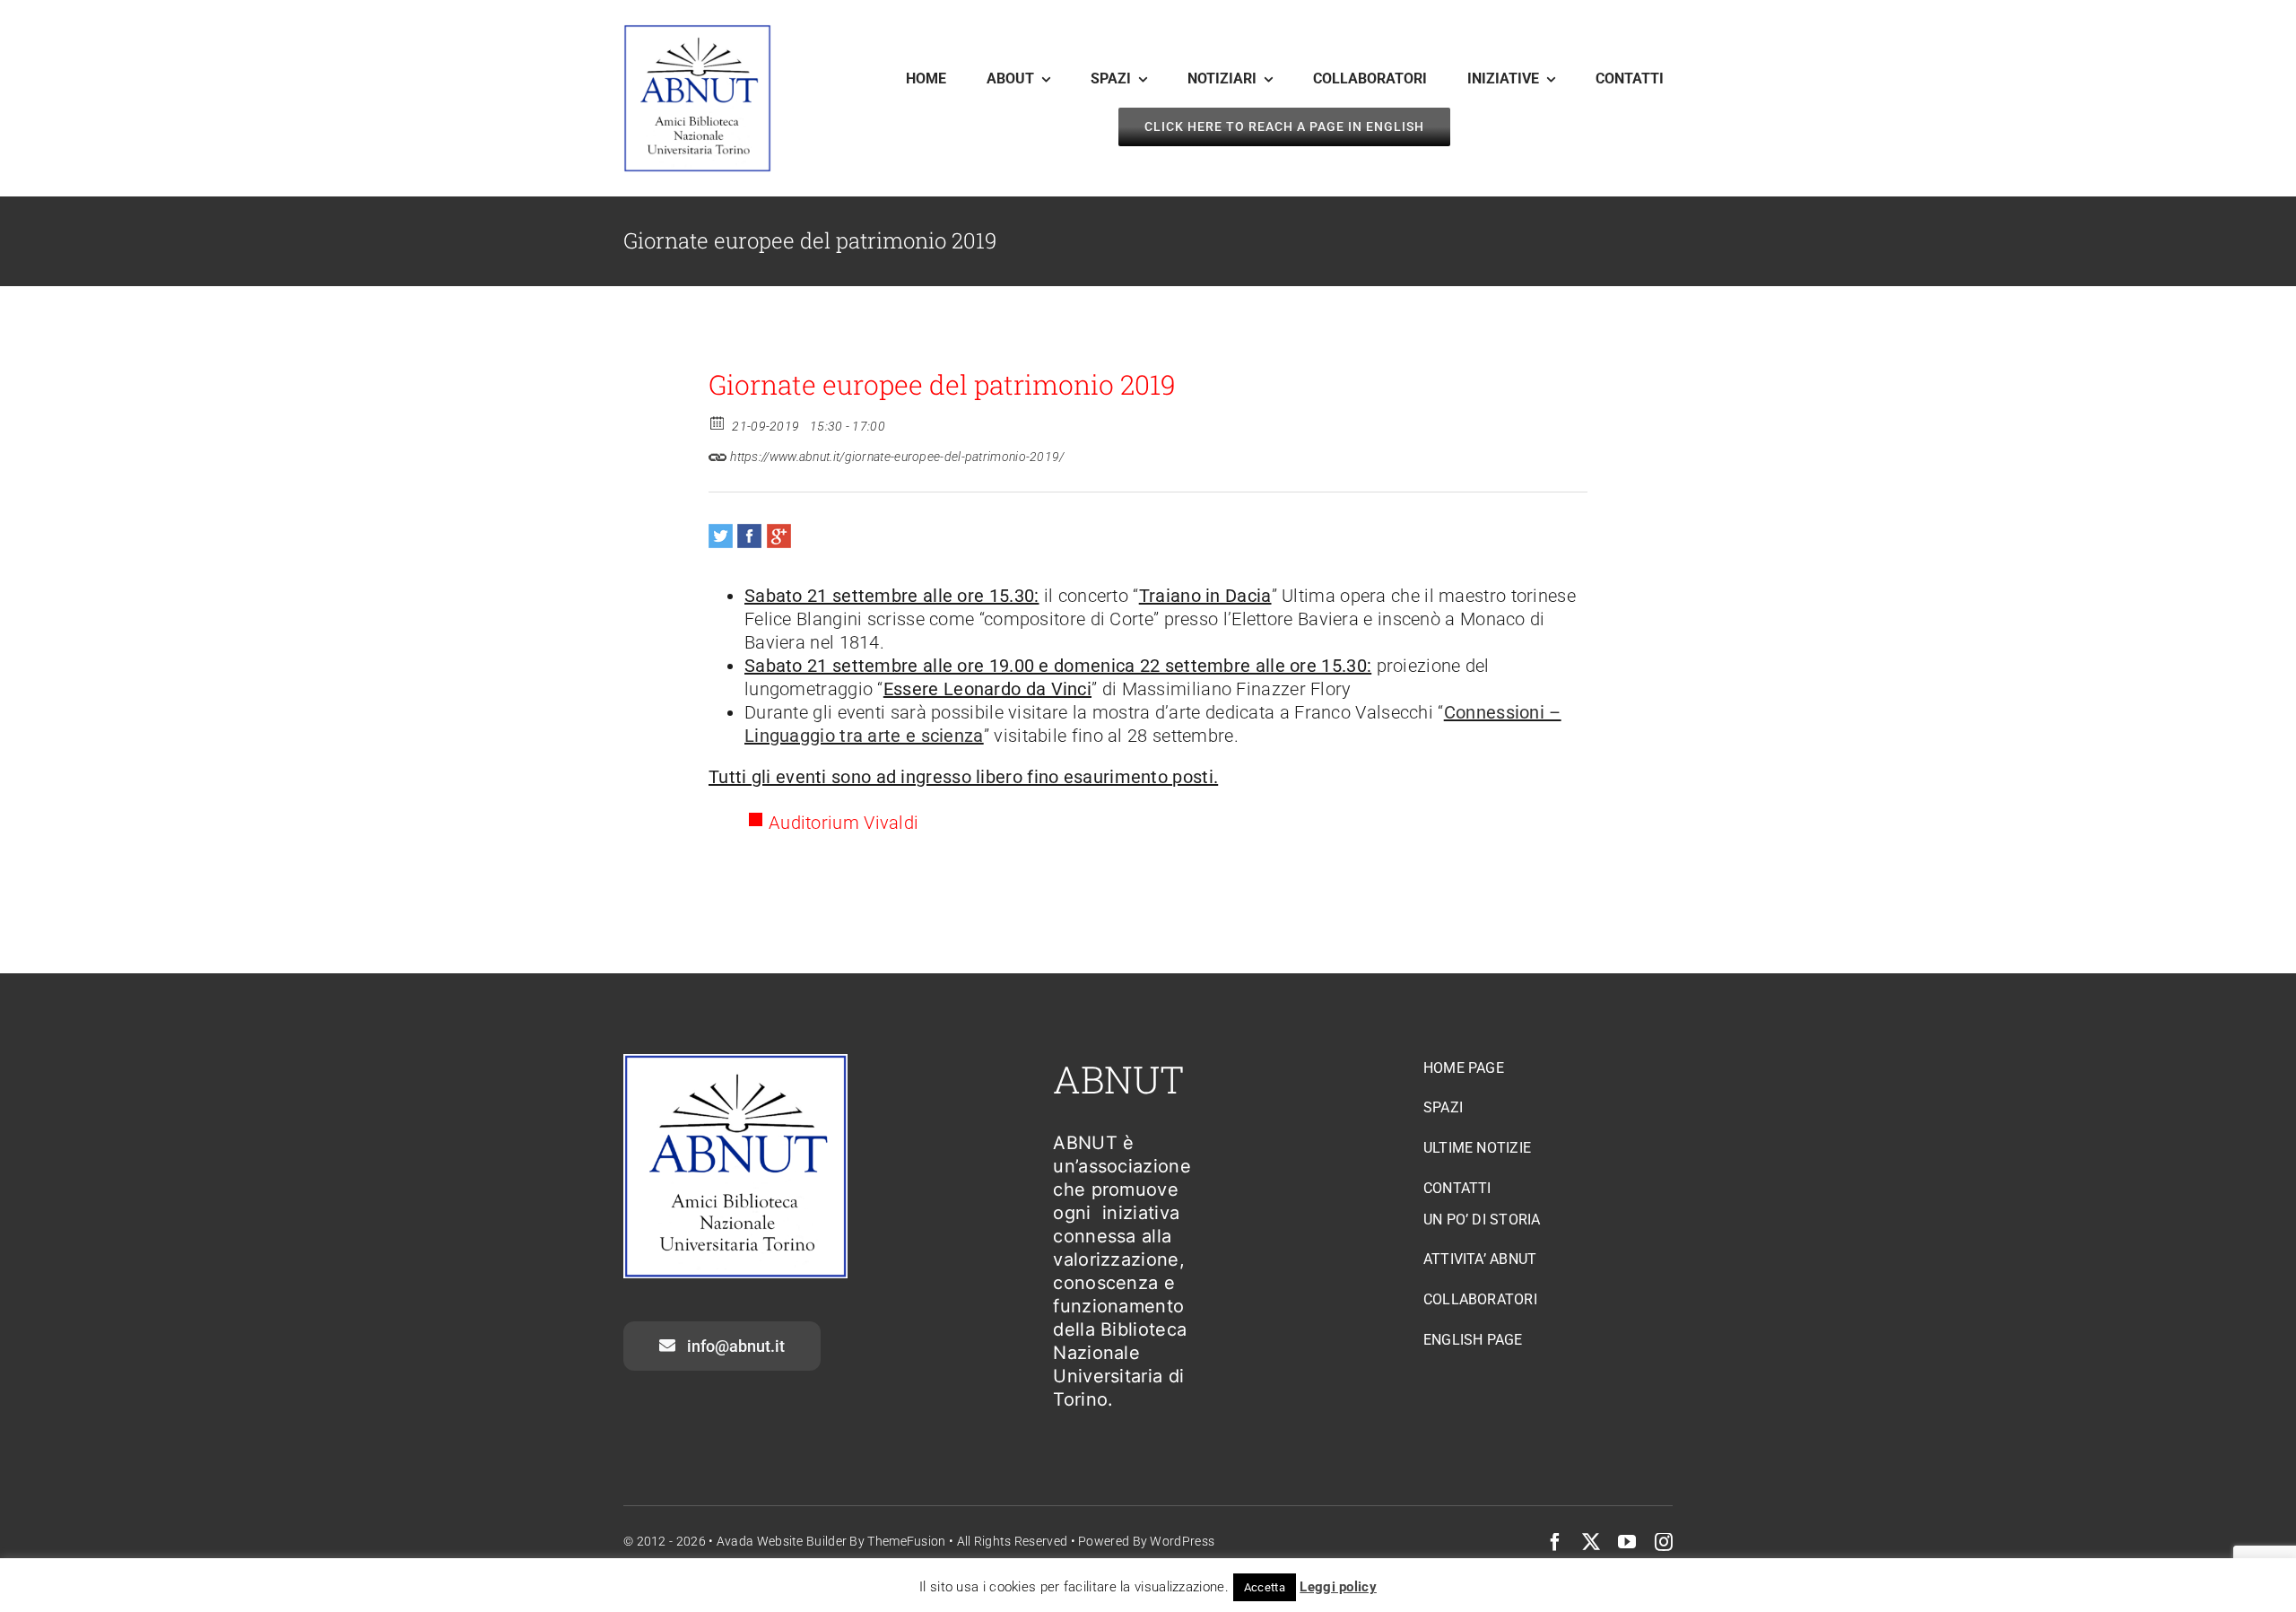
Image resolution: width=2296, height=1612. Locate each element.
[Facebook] (749, 536)
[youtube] (1627, 1542)
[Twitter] (721, 536)
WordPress (1182, 1541)
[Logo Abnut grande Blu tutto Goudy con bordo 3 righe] (697, 33)
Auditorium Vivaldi (844, 823)
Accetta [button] (1265, 1587)
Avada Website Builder (782, 1541)
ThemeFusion (906, 1541)
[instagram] (1664, 1542)
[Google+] (779, 536)
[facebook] (1555, 1542)
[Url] (718, 453)
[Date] (718, 422)
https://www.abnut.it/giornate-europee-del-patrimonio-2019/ (896, 457)
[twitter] (1591, 1542)
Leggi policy (1338, 1587)
